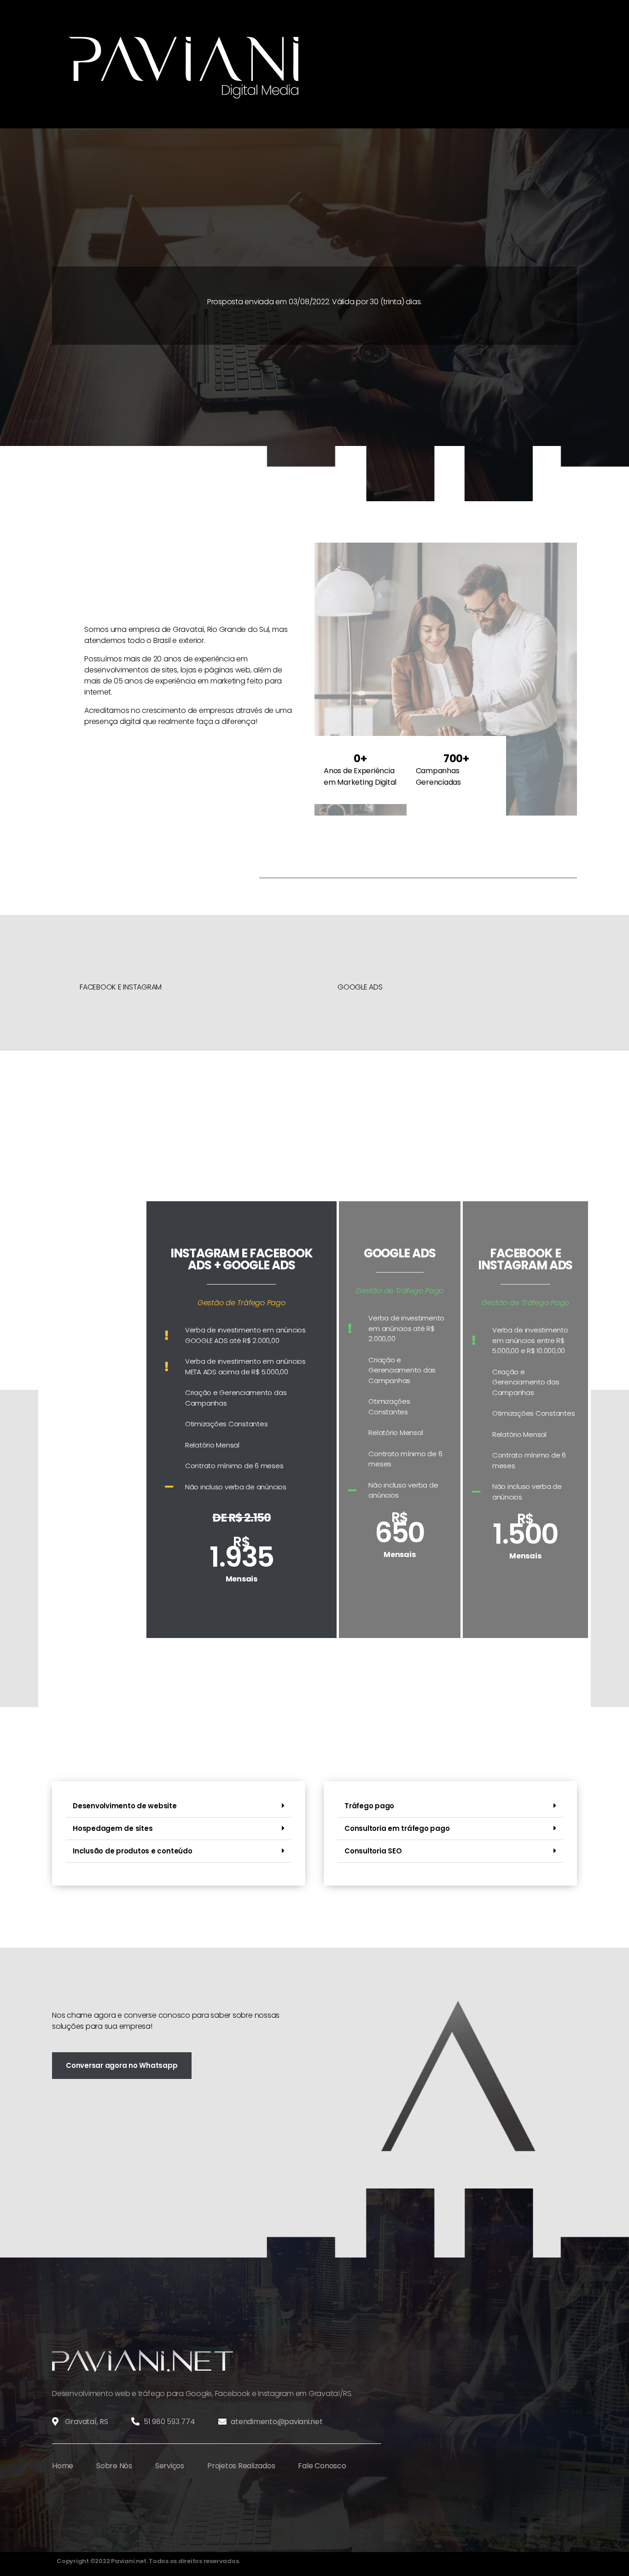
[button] (179, 1806)
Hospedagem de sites (113, 1828)
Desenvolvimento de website (125, 1806)
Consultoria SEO (373, 1851)
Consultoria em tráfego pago (397, 1828)
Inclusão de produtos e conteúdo (133, 1851)
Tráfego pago (369, 1806)
